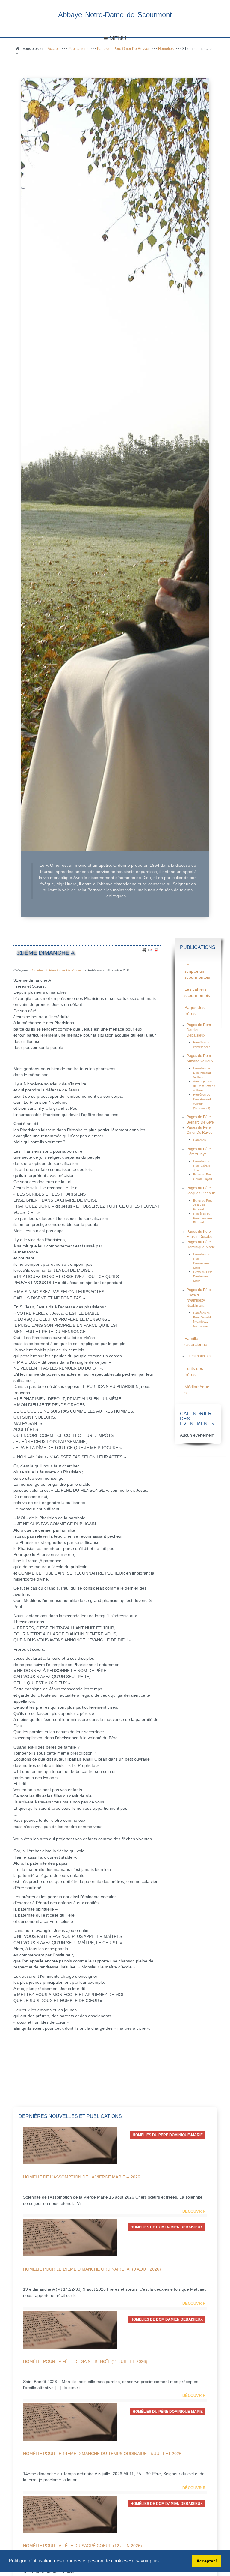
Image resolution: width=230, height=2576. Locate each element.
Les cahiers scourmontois (197, 992)
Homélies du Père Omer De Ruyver (56, 970)
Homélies (199, 1140)
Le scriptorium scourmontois (197, 971)
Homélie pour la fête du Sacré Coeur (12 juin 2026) (83, 2546)
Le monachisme (200, 1356)
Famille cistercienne (196, 1342)
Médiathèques (197, 1390)
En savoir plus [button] (144, 2561)
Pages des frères (195, 1011)
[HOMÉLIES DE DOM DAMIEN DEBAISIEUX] (70, 2237)
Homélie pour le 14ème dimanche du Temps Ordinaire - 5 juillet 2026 (102, 2454)
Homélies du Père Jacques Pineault (203, 1218)
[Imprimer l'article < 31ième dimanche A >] (144, 950)
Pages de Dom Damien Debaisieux (199, 1030)
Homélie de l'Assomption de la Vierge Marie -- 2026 (82, 2177)
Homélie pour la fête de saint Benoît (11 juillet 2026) (85, 2361)
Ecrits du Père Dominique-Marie (203, 1276)
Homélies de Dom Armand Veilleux (202, 1073)
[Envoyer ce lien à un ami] (150, 950)
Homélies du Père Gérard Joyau (202, 1166)
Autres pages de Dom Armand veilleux (204, 1086)
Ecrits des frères (194, 1372)
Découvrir (194, 2211)
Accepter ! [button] (207, 2561)
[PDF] (156, 950)
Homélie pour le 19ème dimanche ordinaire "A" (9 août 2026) (92, 2269)
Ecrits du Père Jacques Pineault (203, 1205)
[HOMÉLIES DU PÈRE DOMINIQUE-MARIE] (70, 2145)
